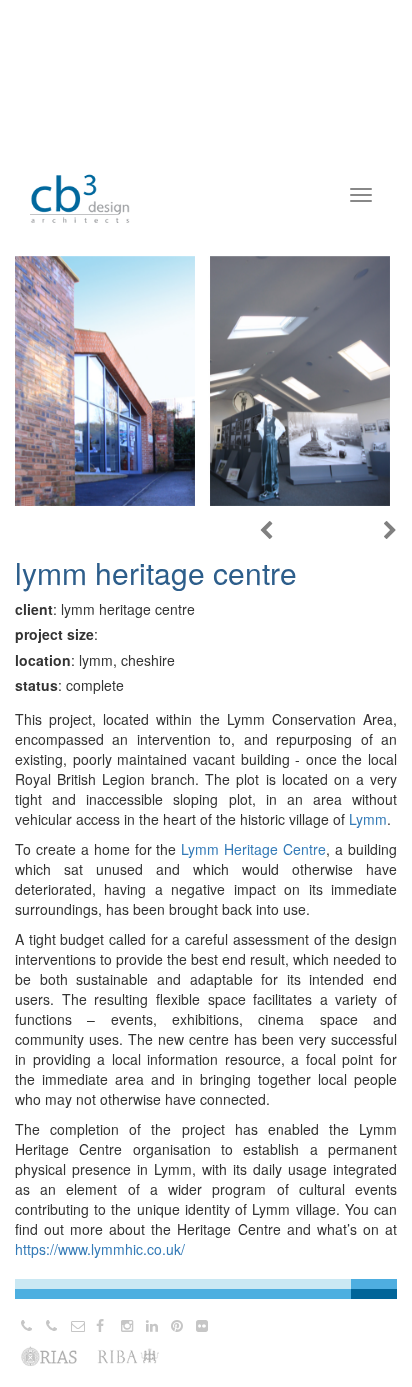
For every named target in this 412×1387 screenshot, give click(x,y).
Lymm (368, 819)
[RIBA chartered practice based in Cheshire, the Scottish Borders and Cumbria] (80, 179)
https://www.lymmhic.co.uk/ (100, 1249)
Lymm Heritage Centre (253, 849)
